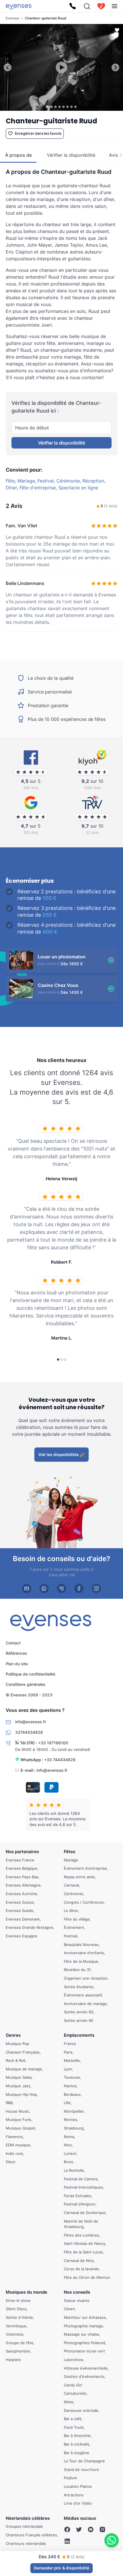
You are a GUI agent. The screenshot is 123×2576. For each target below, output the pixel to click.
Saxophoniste (18, 2351)
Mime (69, 2402)
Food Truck (74, 2427)
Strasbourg (74, 2128)
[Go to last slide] (8, 68)
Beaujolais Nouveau (81, 1944)
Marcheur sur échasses (85, 2317)
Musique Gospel (20, 2128)
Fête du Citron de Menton (87, 2277)
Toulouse (72, 2077)
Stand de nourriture (81, 2469)
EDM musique (18, 2145)
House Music (17, 2111)
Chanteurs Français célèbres (31, 2535)
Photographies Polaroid (85, 2343)
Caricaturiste (75, 2393)
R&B (9, 2103)
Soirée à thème (19, 2317)
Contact (13, 1643)
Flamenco (14, 2136)
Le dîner (71, 1911)
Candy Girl (73, 2385)
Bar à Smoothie (77, 2436)
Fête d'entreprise (38, 488)
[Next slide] (115, 68)
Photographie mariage (83, 2326)
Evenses (12, 18)
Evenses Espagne (22, 1936)
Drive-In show (18, 2300)
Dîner (11, 488)
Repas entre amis (79, 1877)
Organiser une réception (86, 1978)
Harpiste (13, 2360)
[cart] (101, 6)
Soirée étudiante (79, 1986)
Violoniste (15, 2334)
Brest (69, 2162)
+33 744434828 (60, 1760)
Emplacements (79, 2035)
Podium (70, 2478)
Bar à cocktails (77, 2444)
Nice (68, 2145)
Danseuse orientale (81, 2410)
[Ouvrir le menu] (115, 6)
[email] (27, 1588)
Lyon (68, 2069)
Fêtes (70, 1852)
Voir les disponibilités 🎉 (61, 1454)
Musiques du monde (26, 2292)
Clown (69, 2309)
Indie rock (14, 2153)
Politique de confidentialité (30, 1674)
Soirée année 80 (79, 2012)
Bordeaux (72, 2094)
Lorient (70, 2153)
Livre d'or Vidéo (78, 2503)
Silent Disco (16, 2309)
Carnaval (71, 1885)
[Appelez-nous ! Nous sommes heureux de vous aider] (73, 6)
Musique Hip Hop (21, 2094)
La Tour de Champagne (84, 2461)
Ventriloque (16, 2326)
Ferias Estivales (78, 2195)
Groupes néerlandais (24, 2526)
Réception (93, 481)
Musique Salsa (19, 2077)
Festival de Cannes (81, 2179)
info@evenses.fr (52, 1770)
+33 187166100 (53, 1743)
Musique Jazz (18, 2086)
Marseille (72, 2060)
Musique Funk (18, 2119)
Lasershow (73, 2360)
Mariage (26, 481)
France (70, 2044)
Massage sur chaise (82, 2334)
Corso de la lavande (81, 2269)
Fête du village (77, 1919)
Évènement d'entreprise (85, 1868)
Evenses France (20, 1860)
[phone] (61, 1588)
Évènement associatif (83, 1995)
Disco (11, 2162)
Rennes (71, 2119)
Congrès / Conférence (84, 1902)
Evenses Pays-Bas (22, 1877)
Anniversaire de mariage (85, 2003)
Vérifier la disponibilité (61, 443)
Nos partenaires (22, 1852)
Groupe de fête (20, 2343)
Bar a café (73, 2419)
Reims (69, 2136)
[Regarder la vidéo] (61, 67)
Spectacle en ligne (78, 488)
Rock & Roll (15, 2060)
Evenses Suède (20, 1911)
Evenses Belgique (22, 1868)
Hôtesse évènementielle (86, 2368)
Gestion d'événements (84, 2376)
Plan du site (17, 1664)
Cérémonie (68, 481)
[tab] (47, 107)
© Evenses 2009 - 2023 (29, 1695)
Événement (74, 1927)
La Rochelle (74, 2170)
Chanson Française (23, 2052)
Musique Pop (17, 2044)
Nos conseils (77, 2292)
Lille (67, 2103)
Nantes (70, 2086)
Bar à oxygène (77, 2452)
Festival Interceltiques (83, 2187)
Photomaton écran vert (84, 2351)
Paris (68, 2052)
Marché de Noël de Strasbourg (81, 2224)
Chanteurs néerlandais (26, 2543)
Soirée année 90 (79, 2020)
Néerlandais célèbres (28, 2518)
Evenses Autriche (21, 1894)
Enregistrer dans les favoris (38, 133)
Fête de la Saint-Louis (83, 2252)
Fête (10, 481)
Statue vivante (77, 2300)
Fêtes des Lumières (81, 2235)
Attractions (74, 2495)
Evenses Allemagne (23, 1885)
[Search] (87, 6)
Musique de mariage (24, 2069)
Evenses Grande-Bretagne (29, 1927)
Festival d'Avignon (80, 2204)
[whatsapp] (44, 1588)
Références (16, 1653)
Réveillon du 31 (77, 1970)
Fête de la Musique (81, 1961)
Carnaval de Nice (79, 2260)
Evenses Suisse (20, 1902)
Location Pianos (78, 2486)
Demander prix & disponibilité (61, 2568)
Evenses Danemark (23, 1919)
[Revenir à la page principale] (19, 6)
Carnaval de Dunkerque (85, 2213)
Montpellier (74, 2111)
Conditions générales (26, 1685)
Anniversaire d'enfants (84, 1953)
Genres (13, 2035)
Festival (46, 481)
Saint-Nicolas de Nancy (85, 2243)
